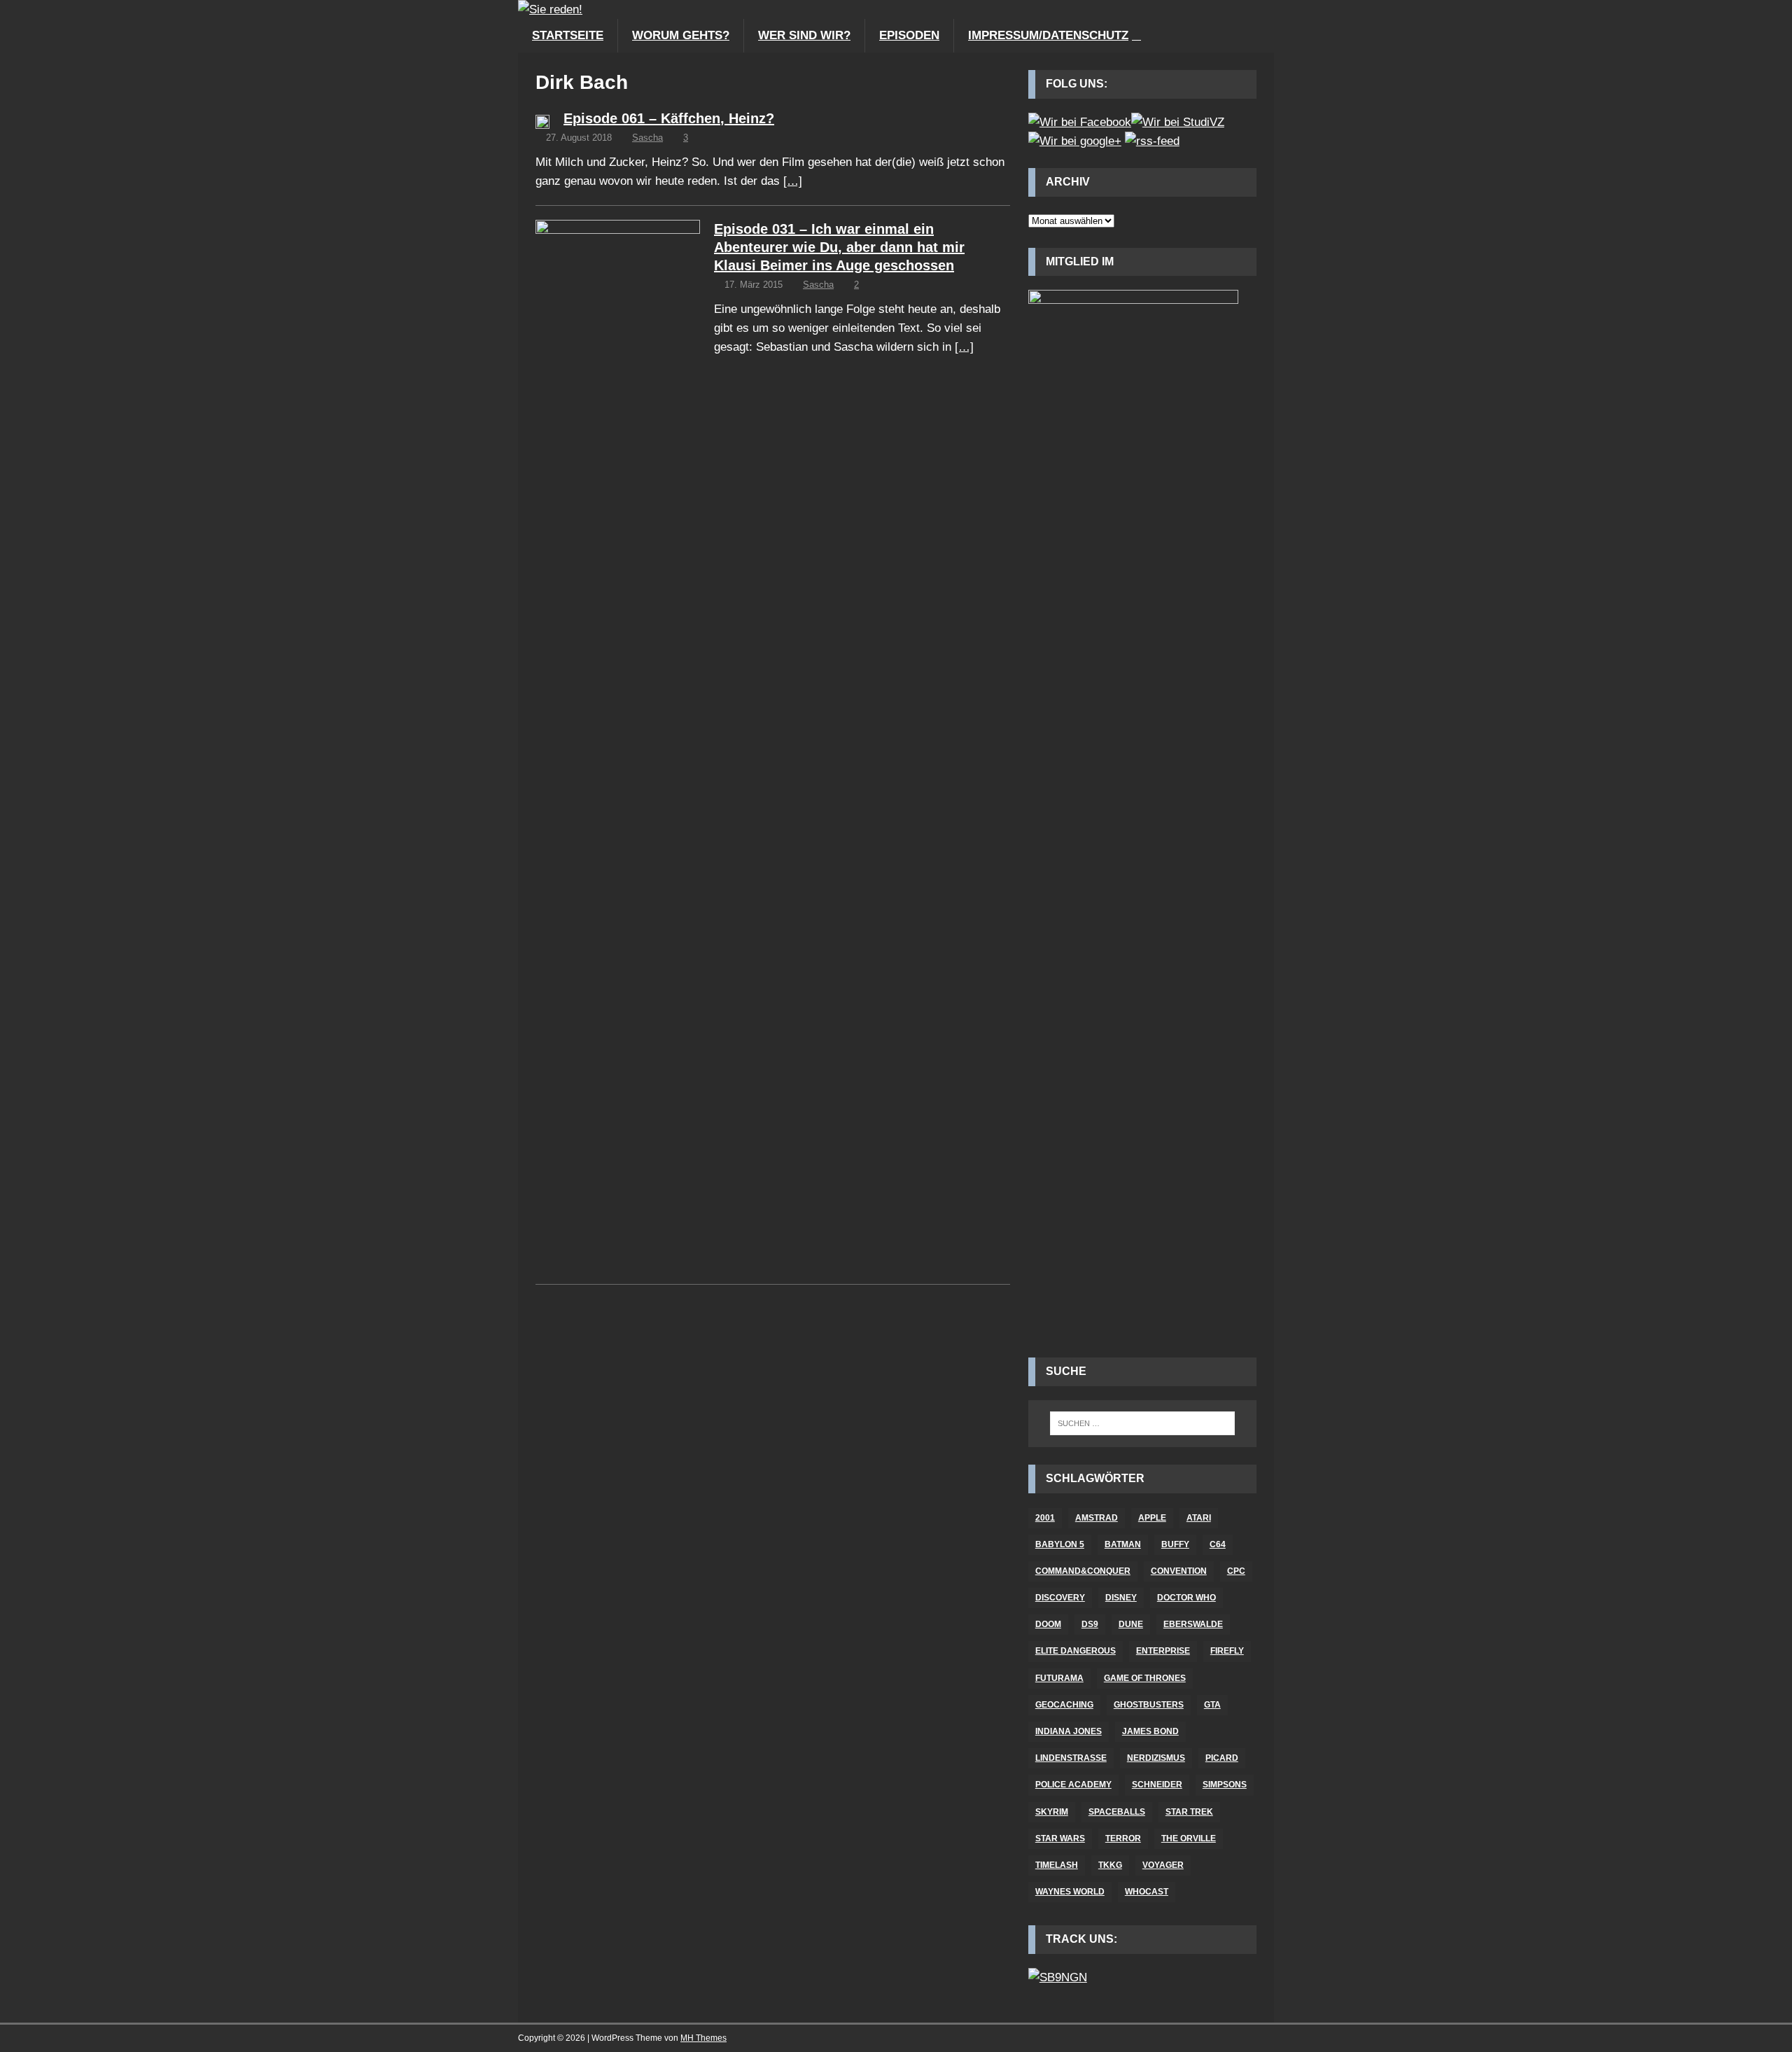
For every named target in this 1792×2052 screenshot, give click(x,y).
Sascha (647, 138)
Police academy (1073, 1785)
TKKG (1110, 1865)
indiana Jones (1069, 1731)
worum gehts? (681, 35)
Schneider (1157, 1785)
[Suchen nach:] (1142, 1423)
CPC (1236, 1571)
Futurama (1059, 1678)
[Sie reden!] (550, 9)
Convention (1179, 1571)
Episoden (909, 35)
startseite (568, 35)
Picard (1222, 1758)
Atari (1199, 1518)
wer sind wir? (804, 35)
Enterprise (1163, 1651)
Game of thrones (1145, 1678)
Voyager (1163, 1865)
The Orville (1189, 1838)
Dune (1131, 1624)
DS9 (1090, 1624)
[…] (793, 181)
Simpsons (1225, 1785)
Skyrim (1052, 1812)
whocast (1147, 1892)
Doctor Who (1186, 1598)
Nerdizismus (1156, 1758)
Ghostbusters (1149, 1705)
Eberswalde (1193, 1624)
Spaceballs (1117, 1812)
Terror (1123, 1838)
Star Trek (1189, 1812)
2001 (1045, 1518)
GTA (1212, 1705)
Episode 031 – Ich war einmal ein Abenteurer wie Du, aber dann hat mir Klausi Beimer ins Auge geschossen (839, 247)
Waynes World (1070, 1892)
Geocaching (1064, 1705)
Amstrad (1097, 1518)
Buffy (1175, 1544)
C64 (1218, 1544)
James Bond (1150, 1731)
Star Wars (1060, 1838)
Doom (1048, 1624)
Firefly (1227, 1651)
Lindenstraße (1071, 1758)
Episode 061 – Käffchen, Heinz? (669, 118)
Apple (1152, 1518)
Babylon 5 (1060, 1544)
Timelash (1057, 1865)
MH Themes (703, 2038)
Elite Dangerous (1076, 1651)
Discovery (1060, 1598)
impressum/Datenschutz (1048, 35)
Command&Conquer (1083, 1571)
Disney (1121, 1598)
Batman (1123, 1544)
